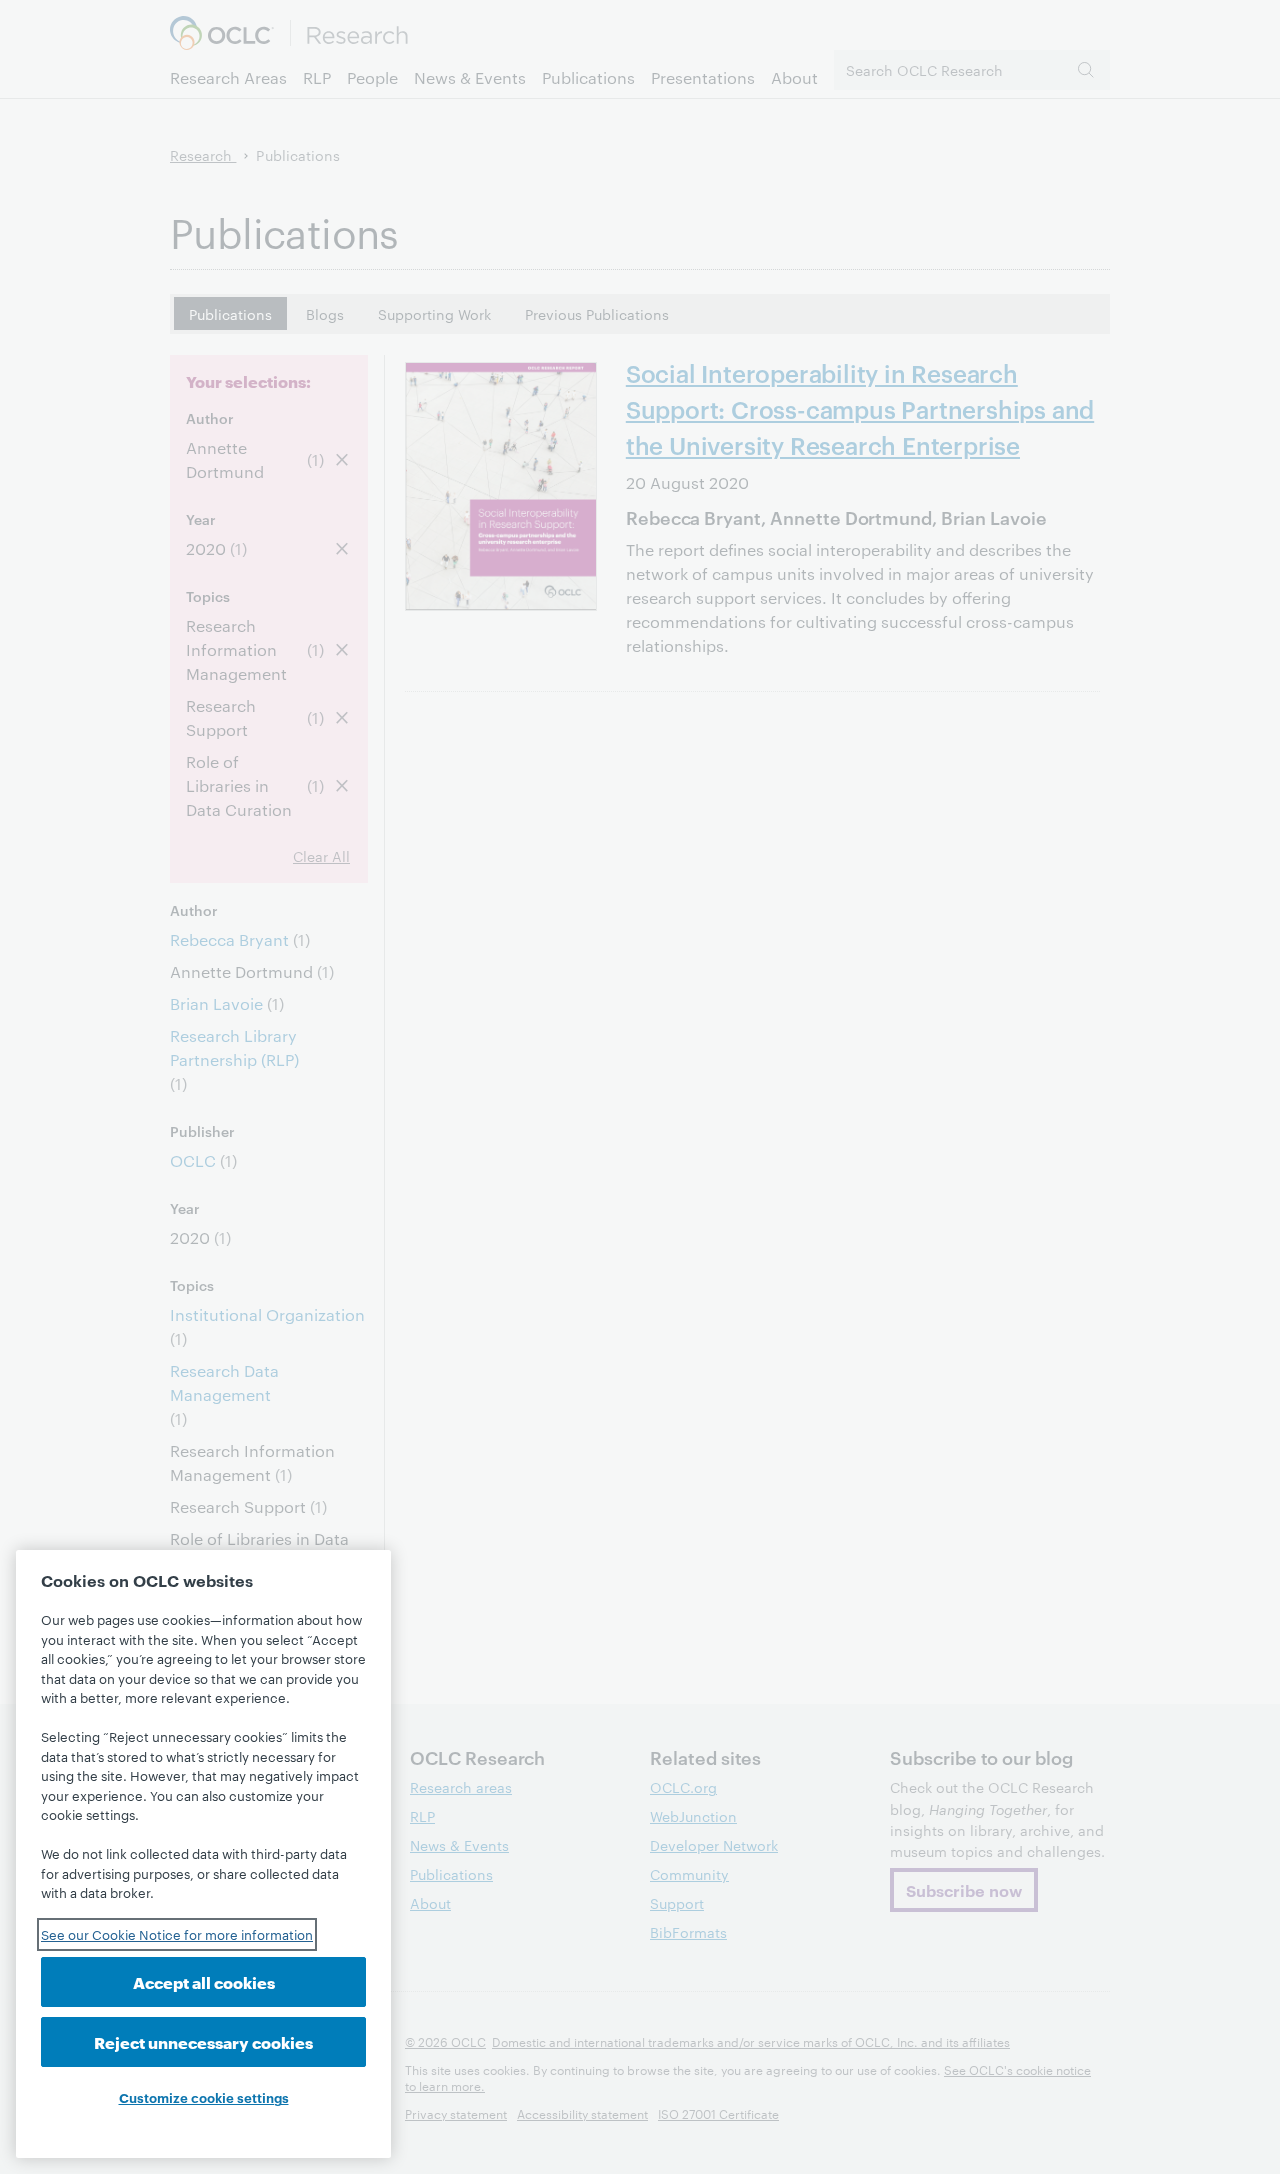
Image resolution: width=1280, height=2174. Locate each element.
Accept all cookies (204, 1981)
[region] (203, 1854)
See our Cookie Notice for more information (177, 1934)
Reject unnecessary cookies (203, 2041)
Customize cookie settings (204, 2097)
